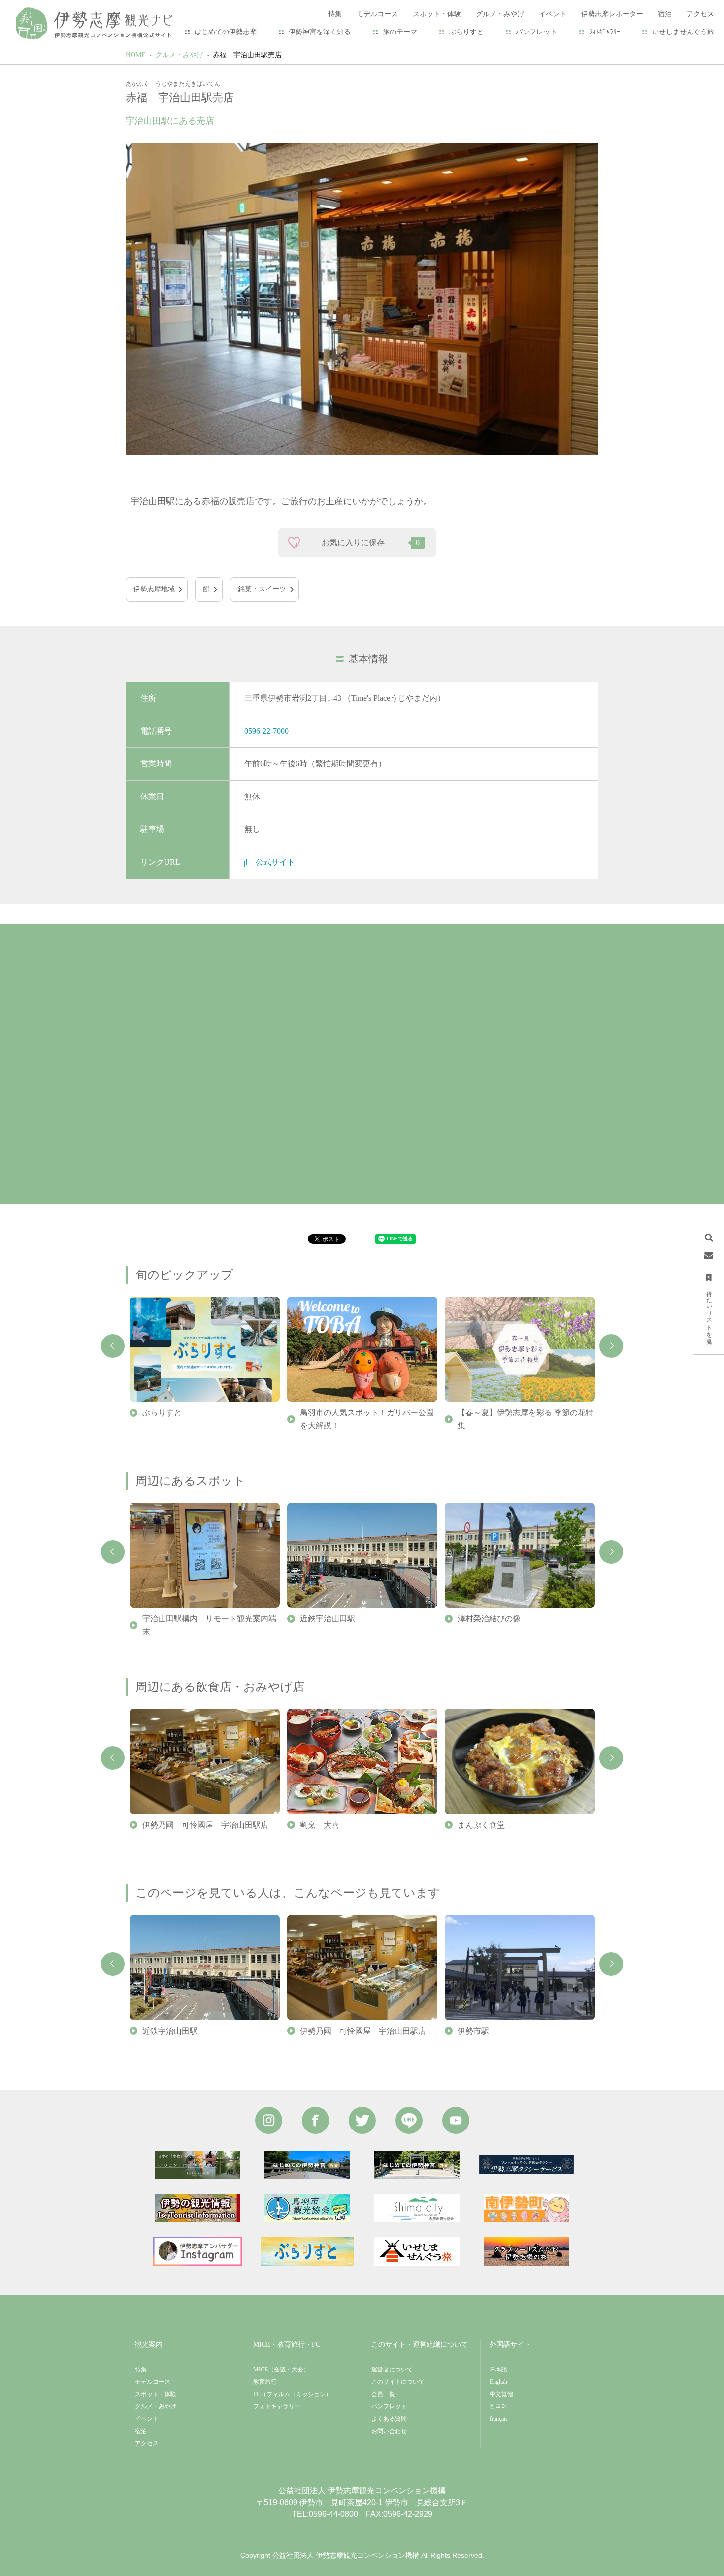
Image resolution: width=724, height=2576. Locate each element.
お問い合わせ (389, 2431)
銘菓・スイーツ (262, 589)
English (498, 2382)
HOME (136, 55)
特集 (141, 2370)
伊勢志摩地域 (154, 589)
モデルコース (153, 2382)
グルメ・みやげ (179, 55)
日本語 (498, 2370)
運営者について (392, 2370)
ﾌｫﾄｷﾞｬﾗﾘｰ (605, 32)
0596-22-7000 (266, 731)
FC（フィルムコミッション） (292, 2394)
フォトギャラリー (277, 2406)
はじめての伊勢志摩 (226, 32)
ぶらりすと (466, 32)
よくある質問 (389, 2419)
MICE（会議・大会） (281, 2370)
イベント (147, 2419)
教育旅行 (265, 2382)
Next (611, 1346)
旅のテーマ (400, 32)
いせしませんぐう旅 (683, 32)
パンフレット (536, 32)
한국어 (498, 2406)
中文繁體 (501, 2394)
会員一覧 (383, 2394)
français (499, 2419)
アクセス (147, 2443)
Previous (113, 1346)
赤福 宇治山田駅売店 (247, 55)
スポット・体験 (156, 2394)
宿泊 (141, 2431)
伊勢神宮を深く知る (320, 32)
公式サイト (275, 862)
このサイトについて (398, 2382)
